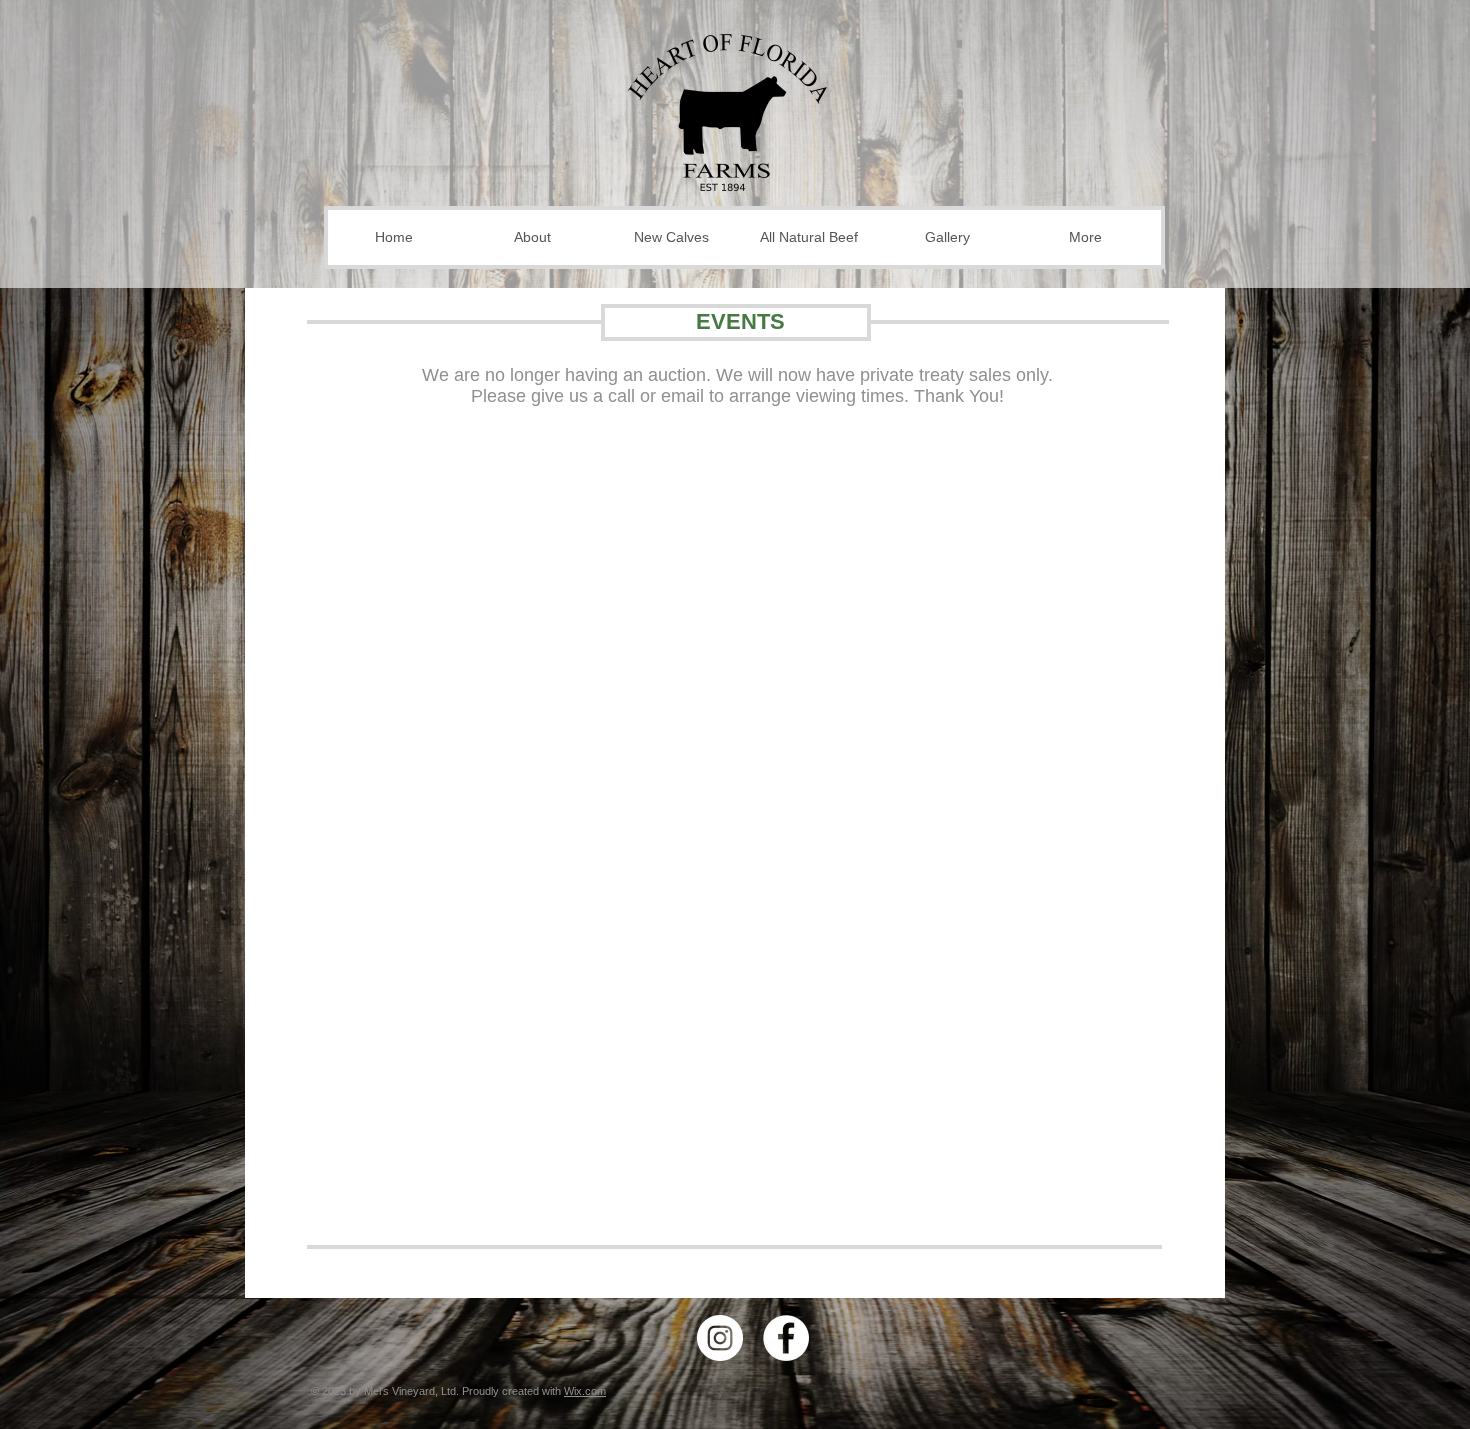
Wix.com (585, 1391)
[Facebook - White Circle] (786, 1338)
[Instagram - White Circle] (720, 1338)
